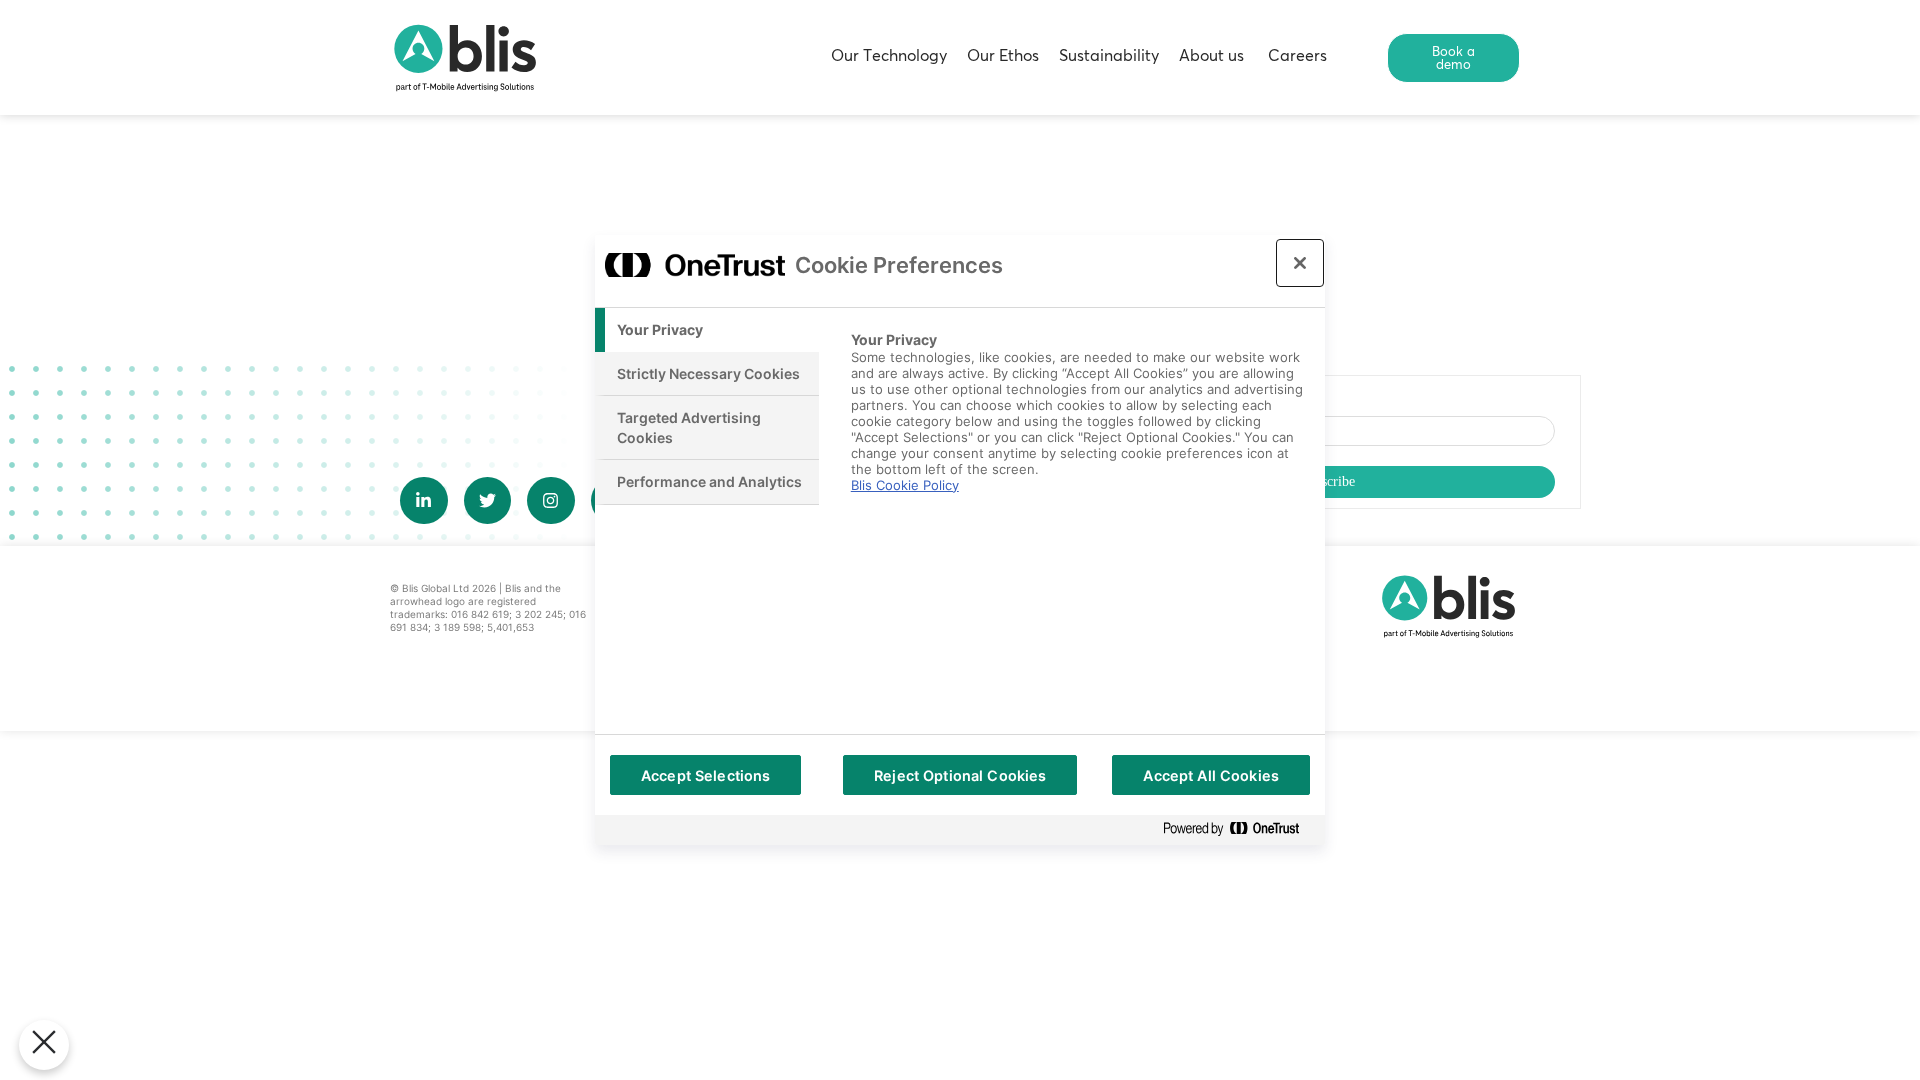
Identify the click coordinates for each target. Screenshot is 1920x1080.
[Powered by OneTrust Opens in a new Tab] (1239, 829)
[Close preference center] (1300, 263)
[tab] (707, 330)
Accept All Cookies (1211, 775)
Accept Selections (705, 775)
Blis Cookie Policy (905, 485)
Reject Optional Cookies (960, 775)
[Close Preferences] (44, 1045)
